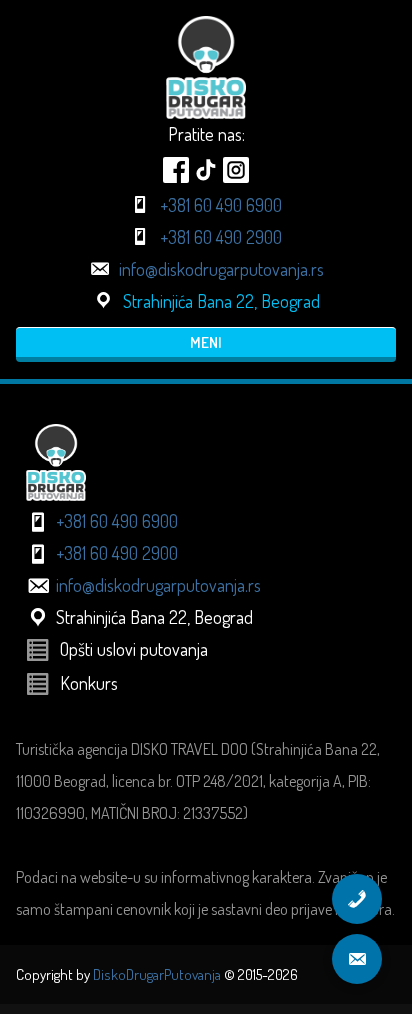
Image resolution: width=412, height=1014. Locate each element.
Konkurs (89, 683)
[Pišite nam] (357, 959)
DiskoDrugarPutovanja (157, 974)
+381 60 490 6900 (221, 205)
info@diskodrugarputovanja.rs (221, 269)
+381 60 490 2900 (221, 237)
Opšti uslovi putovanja (134, 649)
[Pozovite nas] (357, 899)
